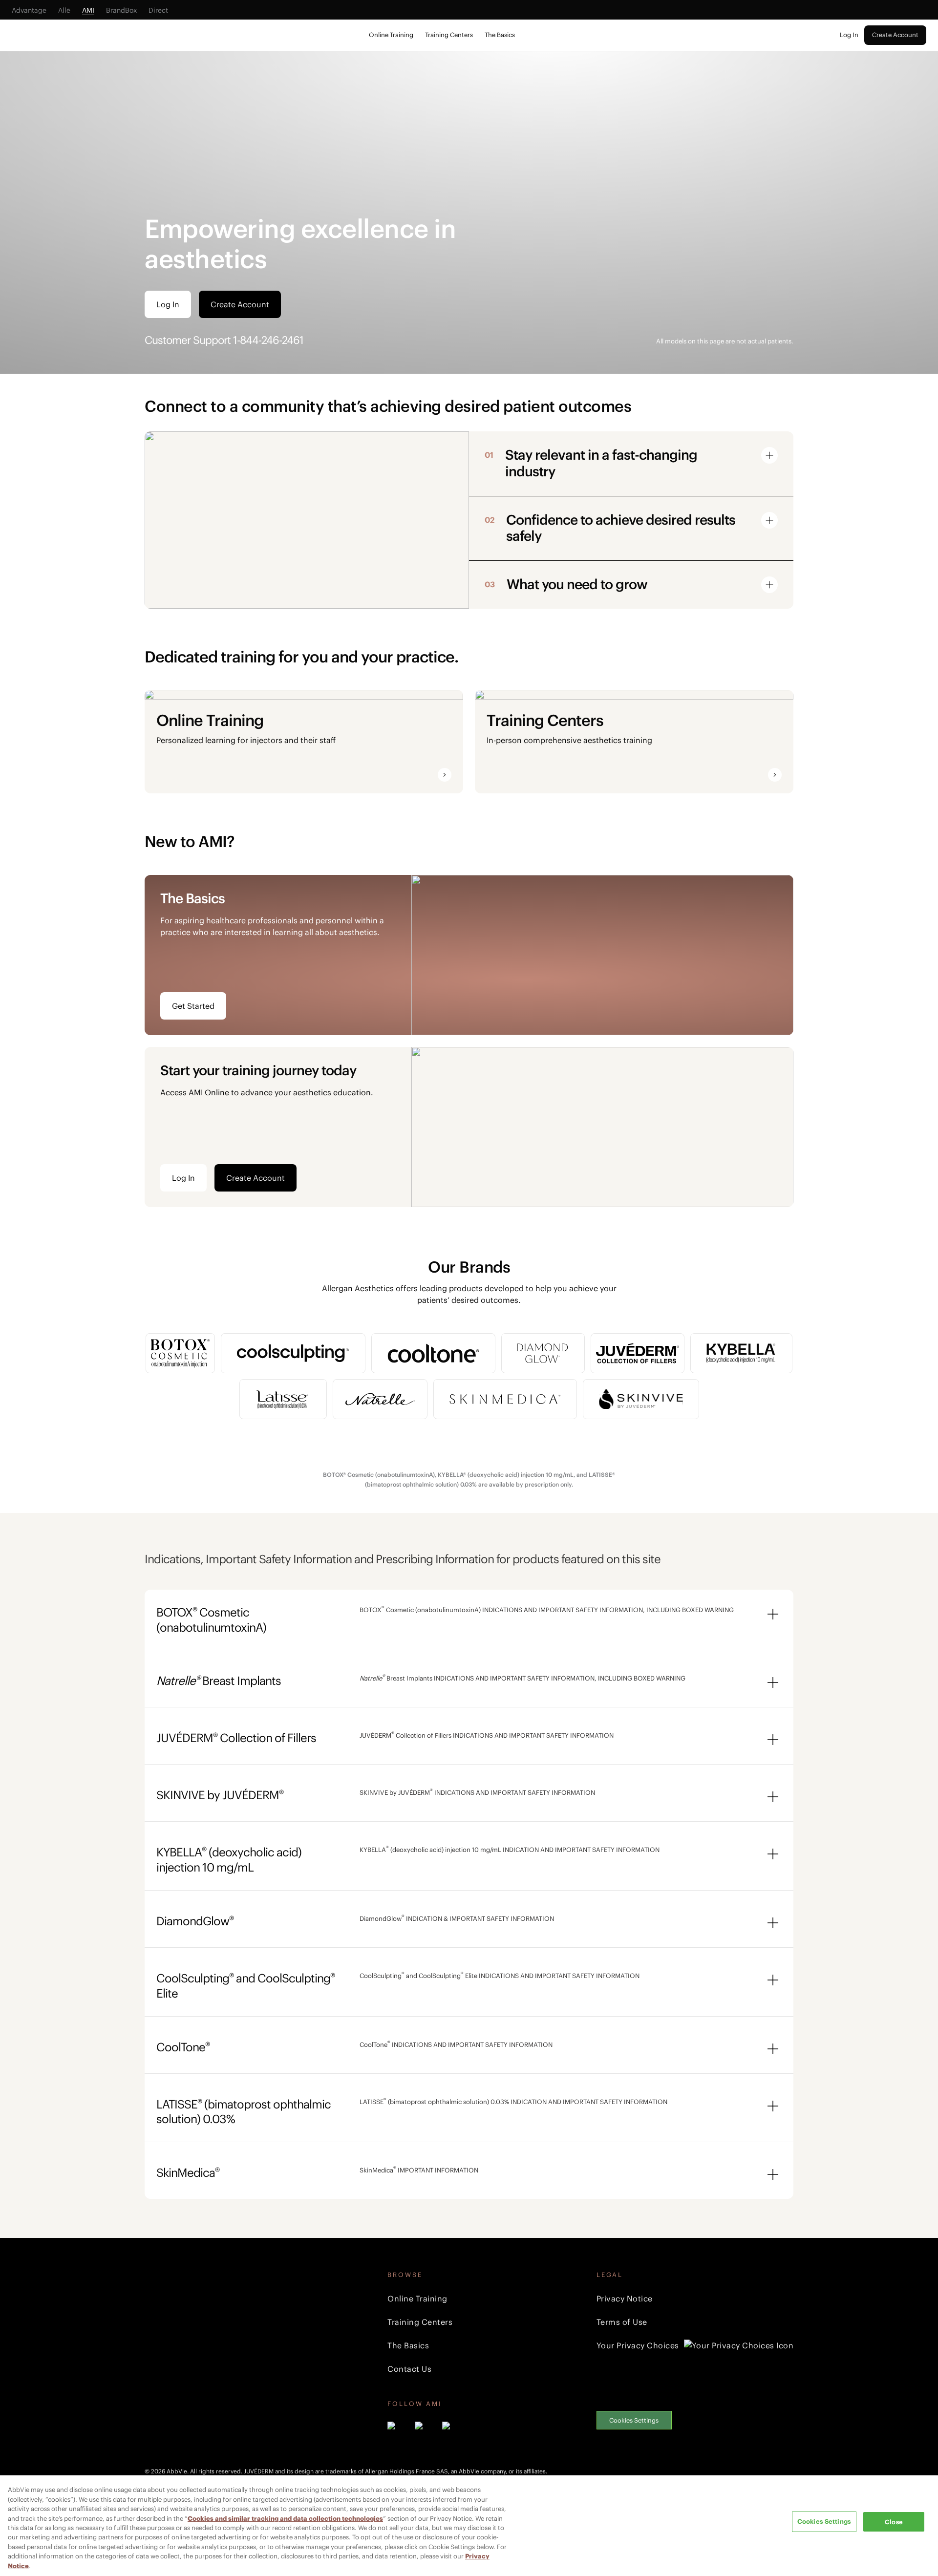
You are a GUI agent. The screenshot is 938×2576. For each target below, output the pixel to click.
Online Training (391, 35)
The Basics (500, 35)
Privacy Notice (625, 2299)
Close (894, 2522)
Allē (64, 10)
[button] (627, 463)
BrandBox (121, 10)
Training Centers (449, 35)
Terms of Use (622, 2322)
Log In (849, 35)
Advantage (29, 10)
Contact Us (409, 2369)
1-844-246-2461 (268, 340)
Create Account (895, 35)
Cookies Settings (634, 2420)
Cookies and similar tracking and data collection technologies (285, 2519)
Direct (158, 10)
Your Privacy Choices (638, 2345)
